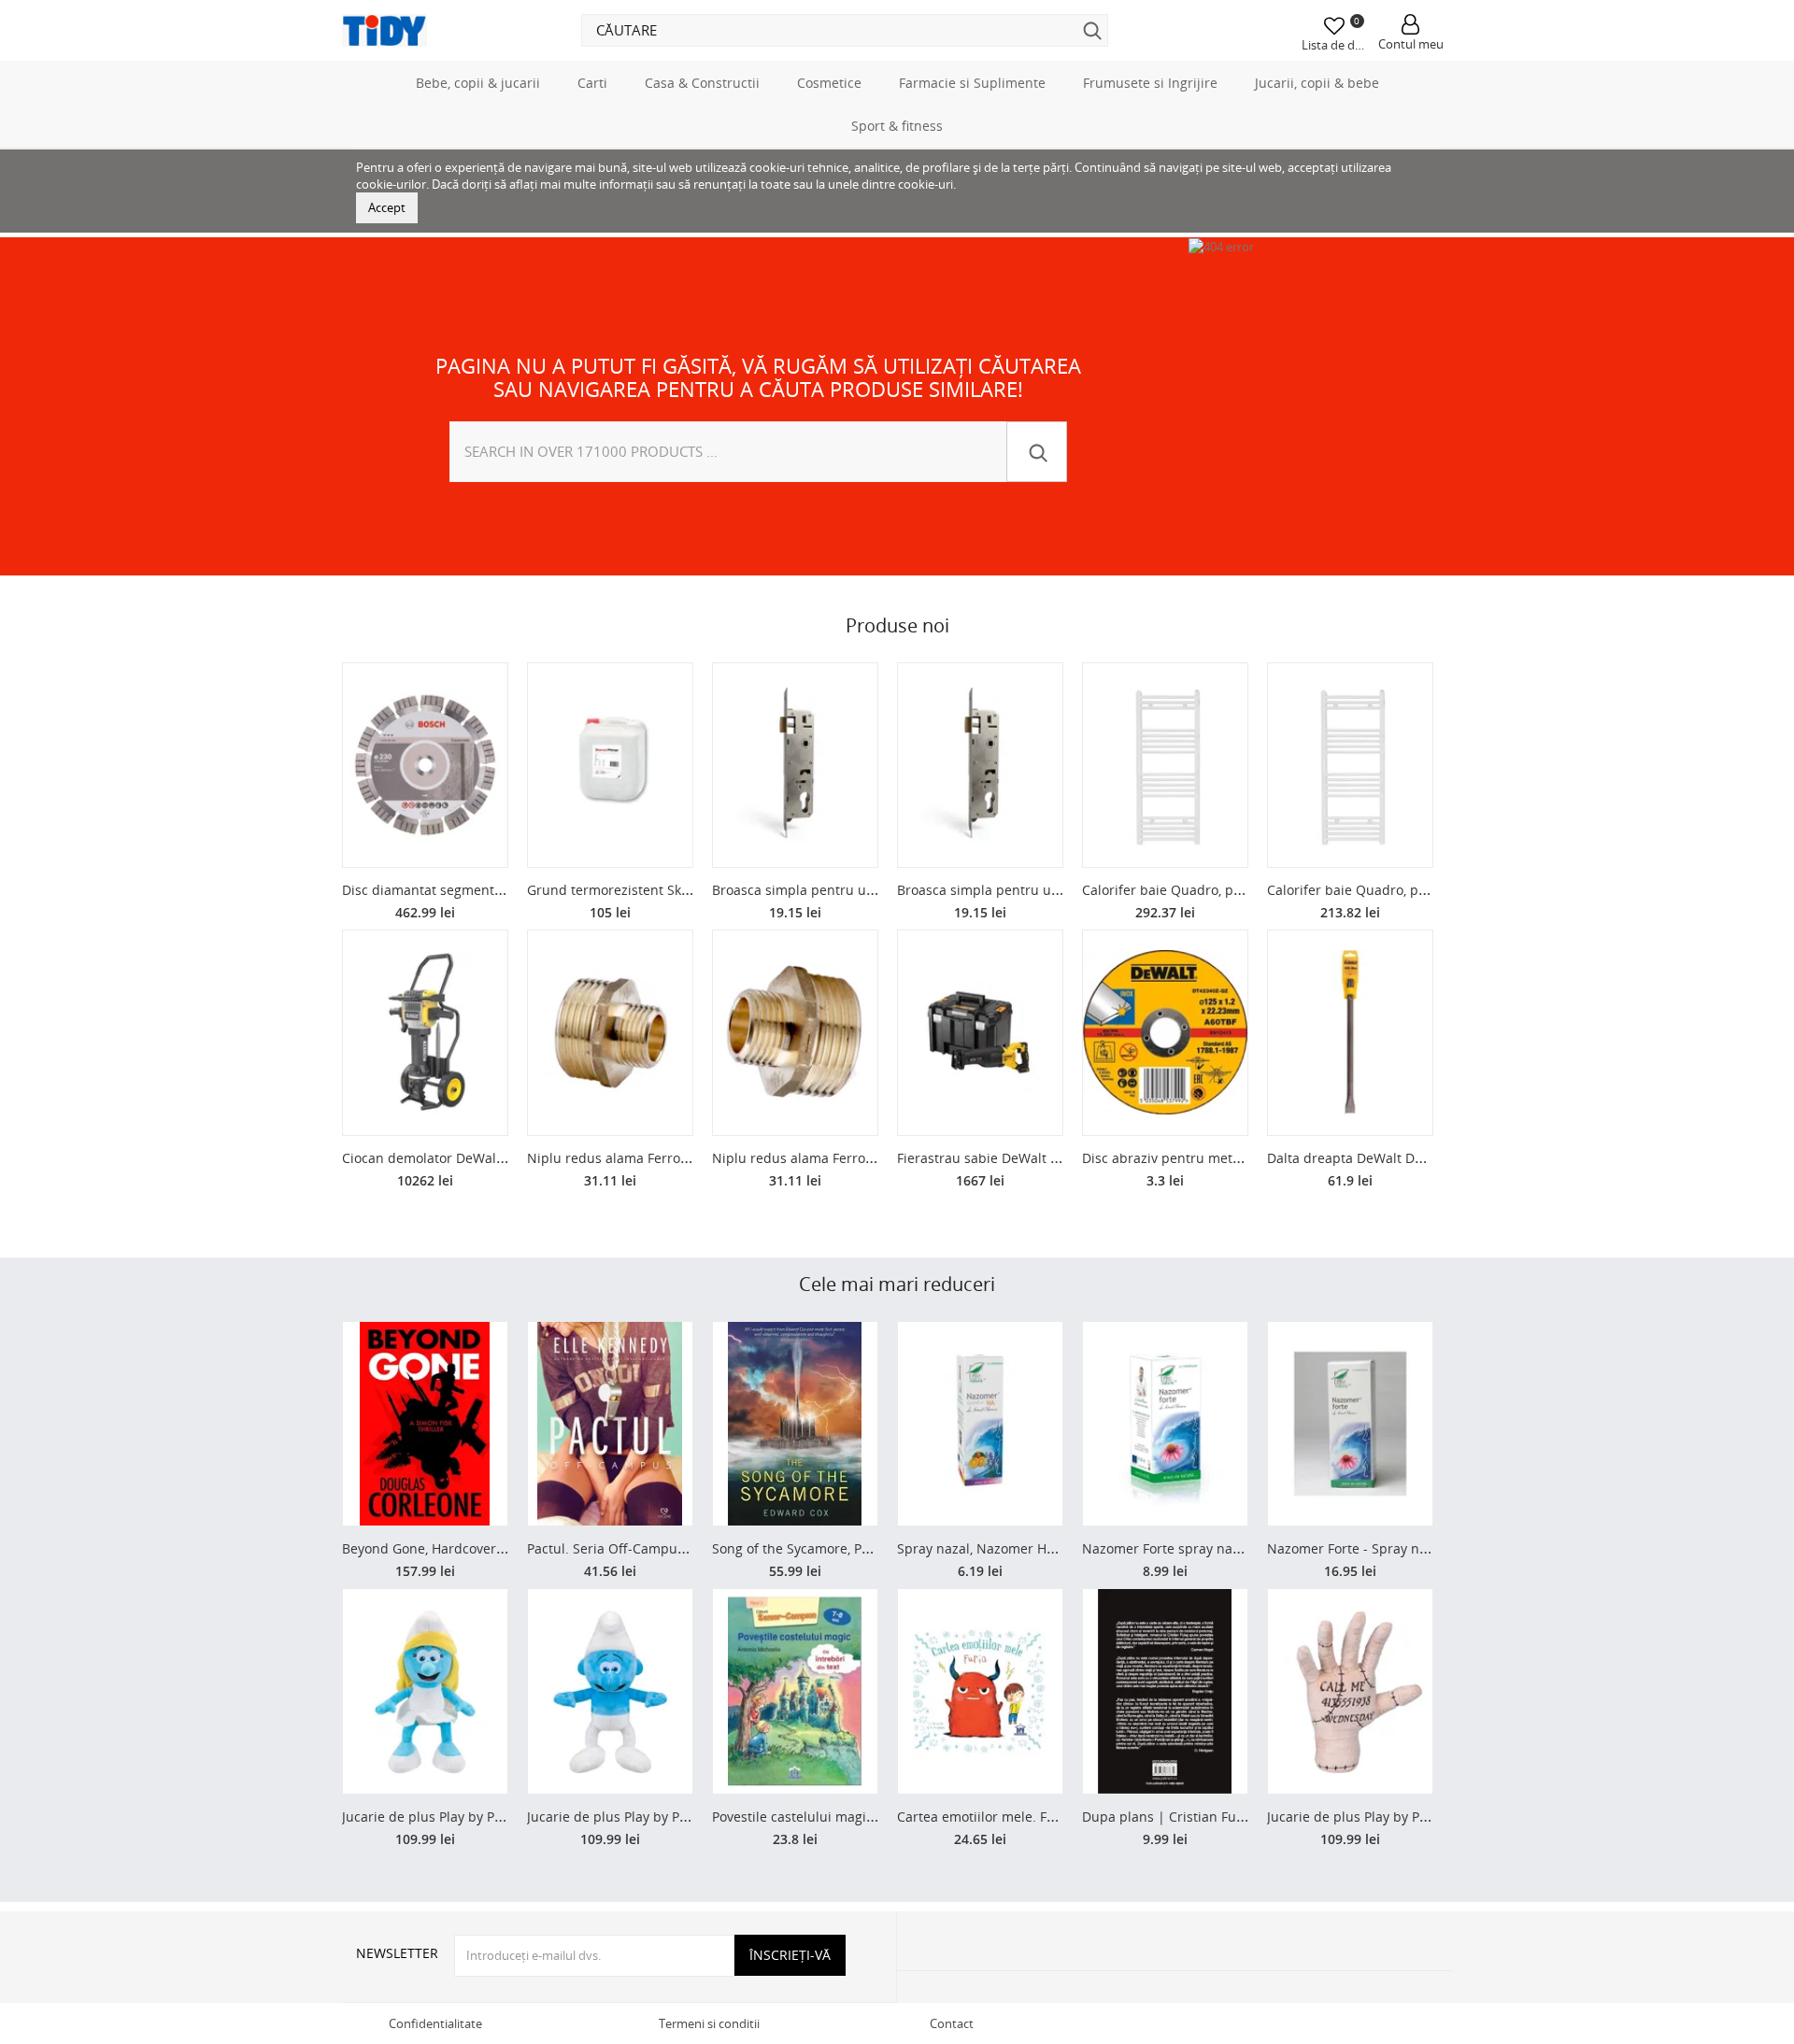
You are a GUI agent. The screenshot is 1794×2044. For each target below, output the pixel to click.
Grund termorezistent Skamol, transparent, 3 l (671, 890)
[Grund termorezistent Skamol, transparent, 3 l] (610, 766)
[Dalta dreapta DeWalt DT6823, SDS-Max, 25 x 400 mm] (1350, 1033)
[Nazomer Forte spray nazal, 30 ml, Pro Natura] (1165, 1424)
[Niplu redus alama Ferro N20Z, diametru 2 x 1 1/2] (610, 1033)
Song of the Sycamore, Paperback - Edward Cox (859, 1548)
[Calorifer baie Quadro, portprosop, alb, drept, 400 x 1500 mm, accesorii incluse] (1350, 766)
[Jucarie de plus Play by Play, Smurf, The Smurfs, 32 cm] (610, 1691)
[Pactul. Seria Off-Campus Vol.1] (610, 1424)
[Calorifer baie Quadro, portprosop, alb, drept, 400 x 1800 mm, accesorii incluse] (1165, 766)
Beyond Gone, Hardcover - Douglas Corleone (480, 1548)
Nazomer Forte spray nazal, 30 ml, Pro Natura (1224, 1548)
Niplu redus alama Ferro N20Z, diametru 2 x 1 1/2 (682, 1158)
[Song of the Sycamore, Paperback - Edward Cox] (795, 1424)
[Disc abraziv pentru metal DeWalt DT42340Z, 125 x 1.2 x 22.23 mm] (1165, 1033)
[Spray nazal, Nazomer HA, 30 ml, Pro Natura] (980, 1424)
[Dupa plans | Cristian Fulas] (1165, 1691)
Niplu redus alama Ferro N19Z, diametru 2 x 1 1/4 (867, 1158)
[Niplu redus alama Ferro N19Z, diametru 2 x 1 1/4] (795, 1033)
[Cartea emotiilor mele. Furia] (980, 1691)
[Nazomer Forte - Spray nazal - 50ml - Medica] (1350, 1424)
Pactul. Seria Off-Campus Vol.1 (622, 1548)
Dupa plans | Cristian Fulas (1168, 1817)
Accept (387, 207)
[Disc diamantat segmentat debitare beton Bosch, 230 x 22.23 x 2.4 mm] (425, 766)
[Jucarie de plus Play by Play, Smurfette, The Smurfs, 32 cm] (425, 1691)
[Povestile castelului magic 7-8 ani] (795, 1691)
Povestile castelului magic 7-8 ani (816, 1817)
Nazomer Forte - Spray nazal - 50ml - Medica (1406, 1548)
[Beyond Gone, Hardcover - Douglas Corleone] (425, 1424)
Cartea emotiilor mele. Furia (984, 1817)
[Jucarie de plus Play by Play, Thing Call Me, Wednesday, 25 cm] (1350, 1691)
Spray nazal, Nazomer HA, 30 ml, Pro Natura (1034, 1548)
